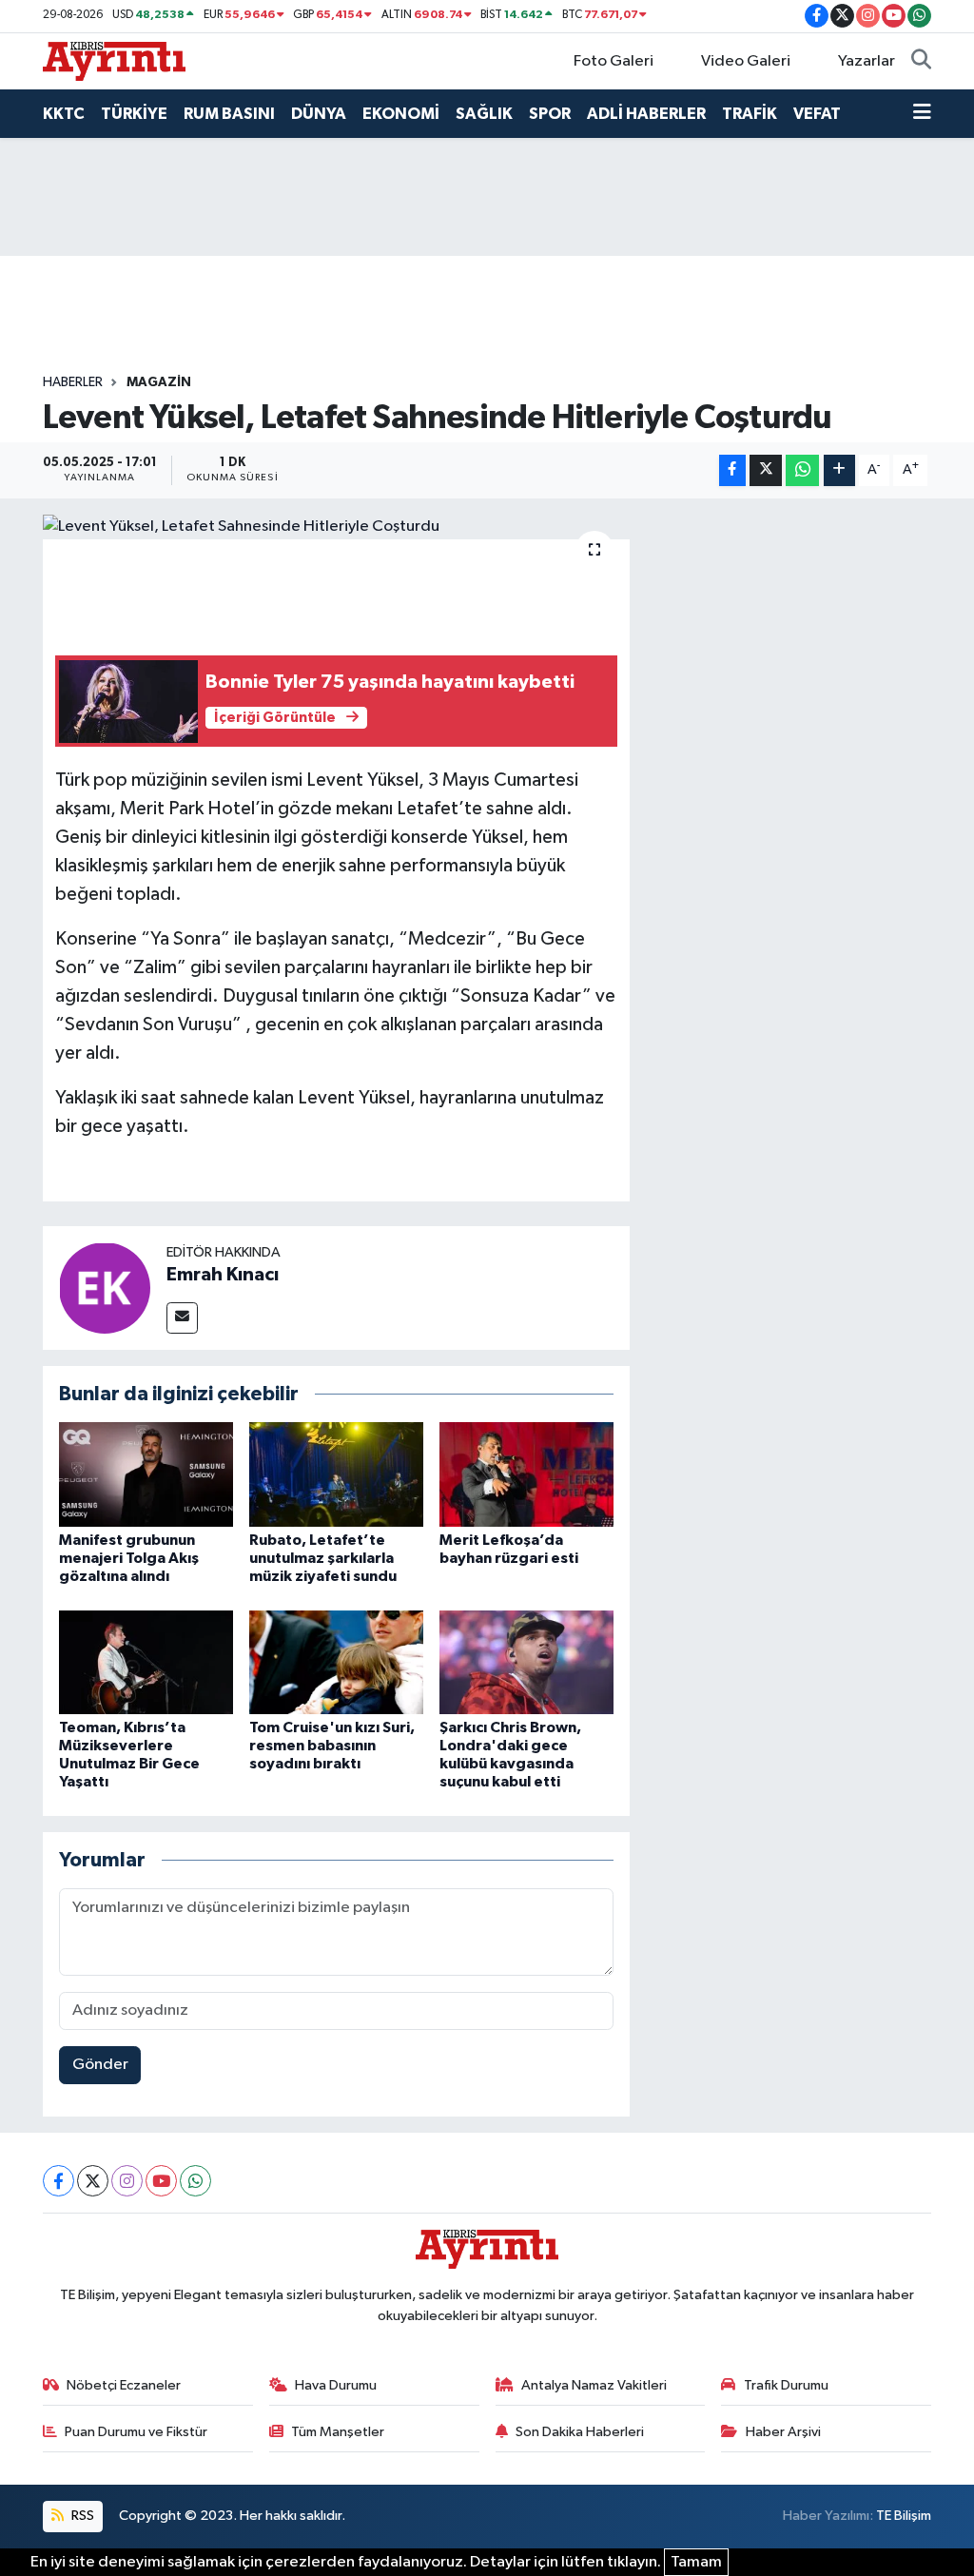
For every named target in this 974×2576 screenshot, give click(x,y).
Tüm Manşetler (338, 2432)
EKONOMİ (401, 114)
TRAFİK (750, 114)
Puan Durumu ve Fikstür (136, 2432)
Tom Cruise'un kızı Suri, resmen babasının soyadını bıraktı (332, 1746)
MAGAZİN (159, 382)
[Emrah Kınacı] (105, 1288)
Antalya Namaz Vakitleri (594, 2385)
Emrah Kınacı (223, 1275)
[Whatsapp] (195, 2181)
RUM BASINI (229, 114)
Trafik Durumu (786, 2385)
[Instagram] (127, 2181)
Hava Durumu (336, 2385)
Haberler (73, 382)
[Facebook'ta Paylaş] (732, 470)
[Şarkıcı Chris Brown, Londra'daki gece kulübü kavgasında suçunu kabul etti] (526, 1662)
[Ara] (921, 62)
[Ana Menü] (922, 114)
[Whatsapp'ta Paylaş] (802, 470)
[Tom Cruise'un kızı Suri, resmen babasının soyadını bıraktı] (336, 1662)
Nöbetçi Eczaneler (124, 2385)
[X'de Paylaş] (766, 470)
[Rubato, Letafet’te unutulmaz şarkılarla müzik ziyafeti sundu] (336, 1474)
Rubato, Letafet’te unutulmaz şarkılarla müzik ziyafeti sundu (323, 1558)
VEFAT (817, 114)
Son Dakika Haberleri (580, 2432)
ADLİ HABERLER (646, 114)
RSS (81, 2516)
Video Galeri (746, 61)
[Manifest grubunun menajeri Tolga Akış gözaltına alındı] (146, 1474)
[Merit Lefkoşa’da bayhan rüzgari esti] (526, 1474)
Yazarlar (867, 61)
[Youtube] (161, 2181)
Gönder (100, 2065)
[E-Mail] (182, 1318)
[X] (93, 2181)
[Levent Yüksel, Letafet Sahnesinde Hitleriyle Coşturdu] (336, 527)
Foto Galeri (614, 61)
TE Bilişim (904, 2516)
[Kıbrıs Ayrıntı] (114, 60)
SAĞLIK (484, 114)
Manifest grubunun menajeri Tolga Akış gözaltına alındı (129, 1558)
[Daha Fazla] (839, 470)
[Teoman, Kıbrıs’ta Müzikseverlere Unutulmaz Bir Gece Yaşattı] (146, 1662)
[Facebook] (58, 2181)
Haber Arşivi (783, 2432)
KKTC (64, 114)
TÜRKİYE (134, 114)
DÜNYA (319, 114)
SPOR (550, 114)
